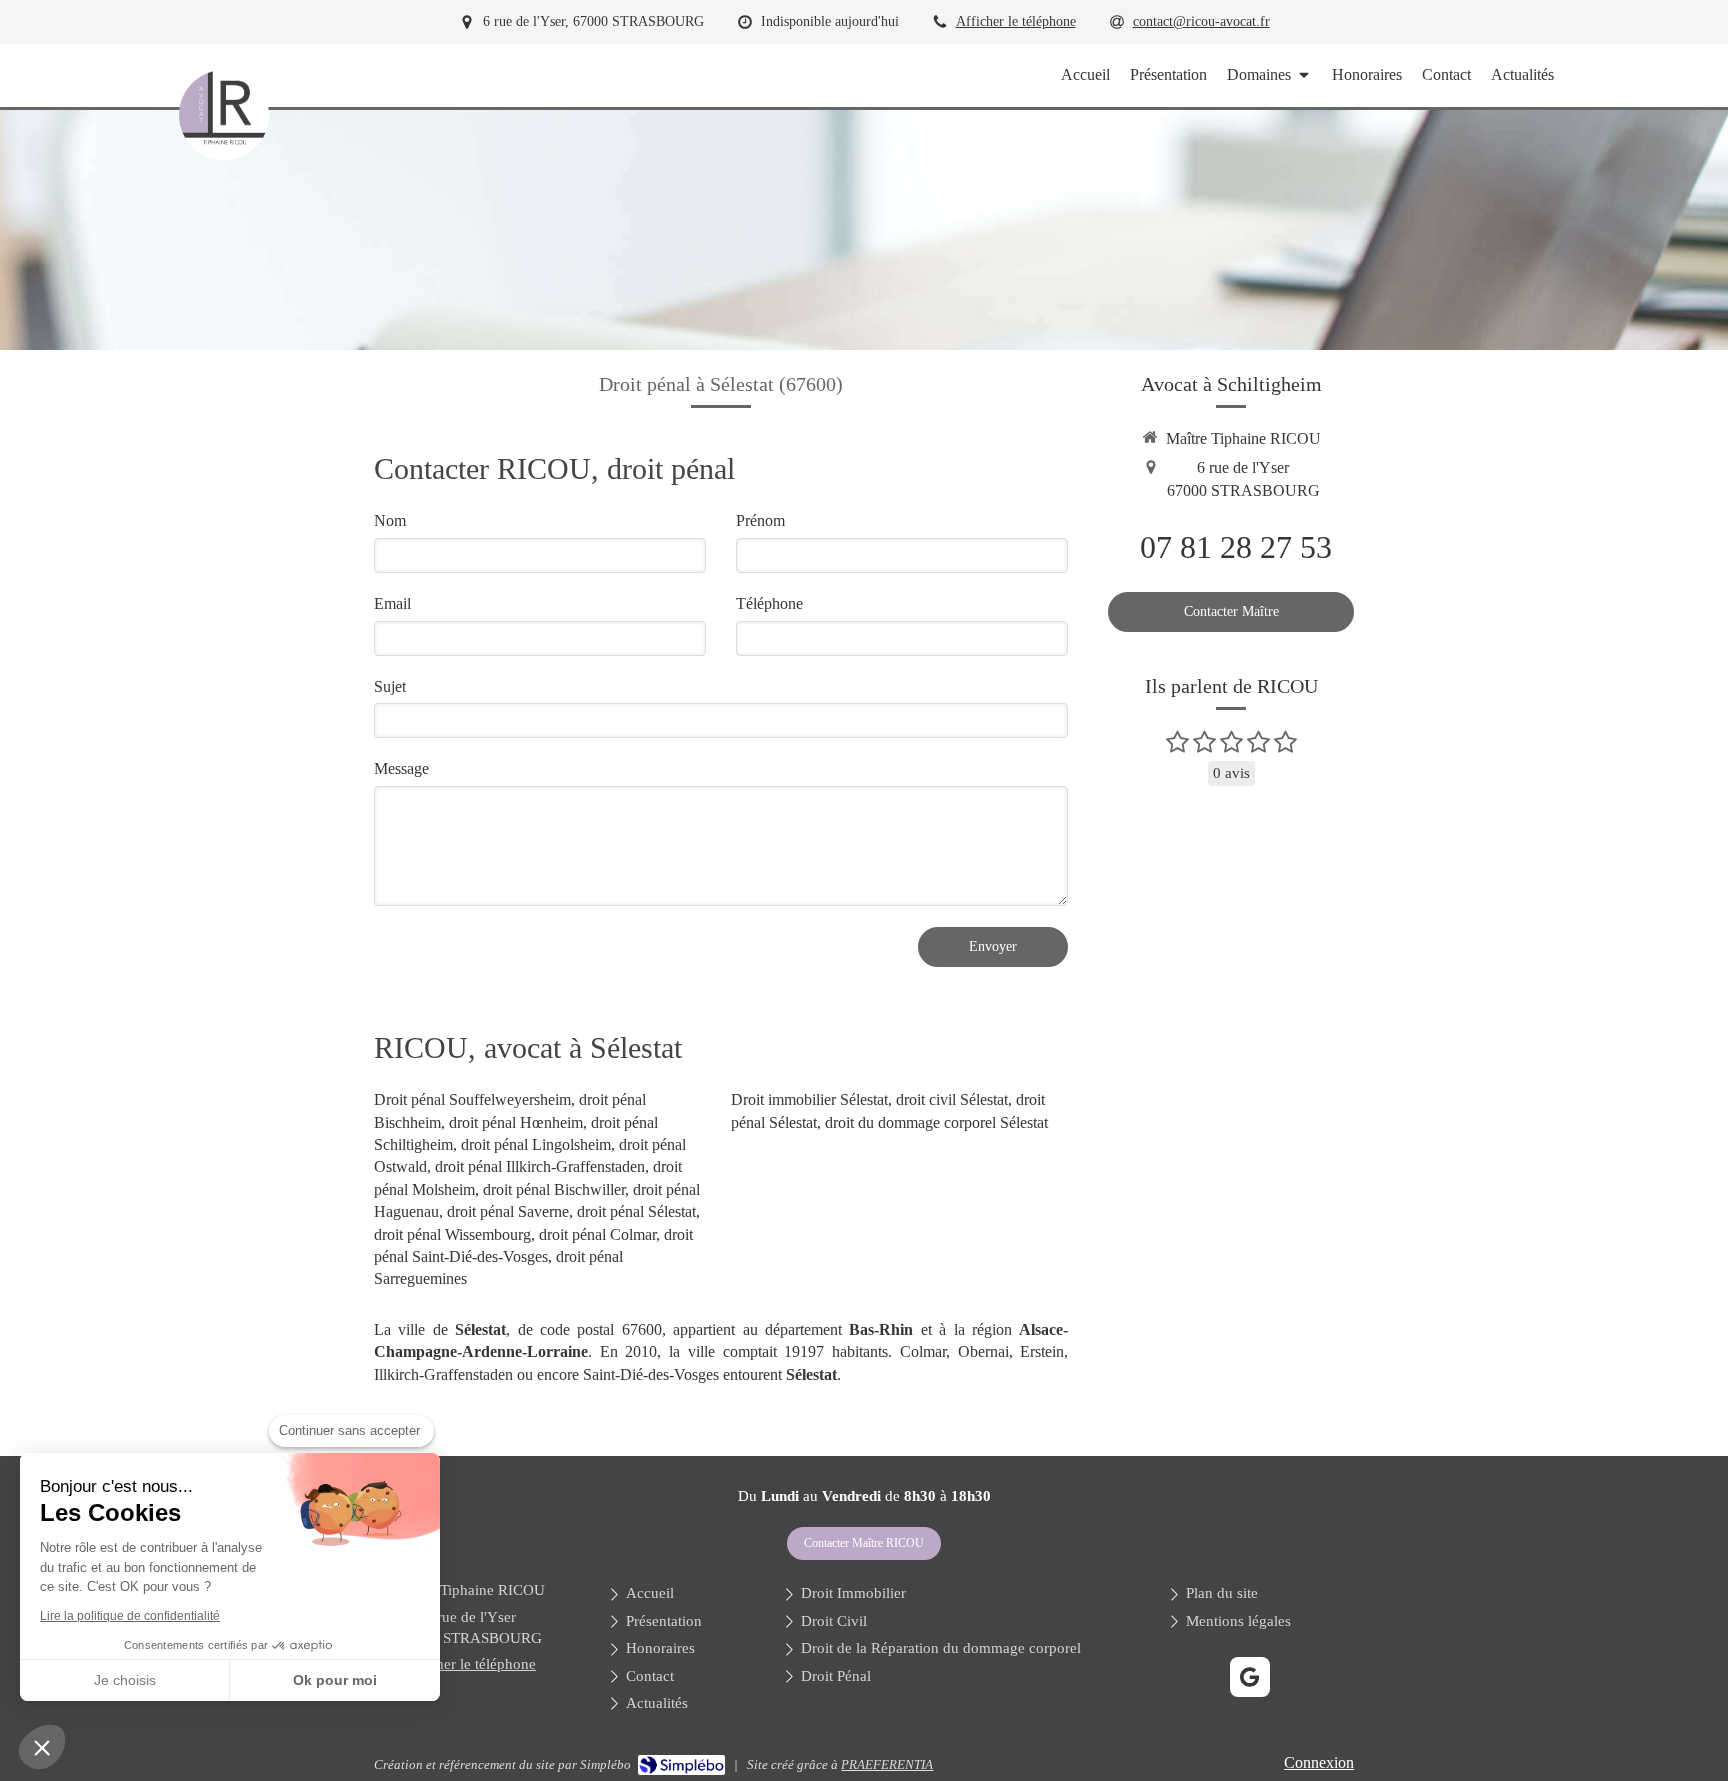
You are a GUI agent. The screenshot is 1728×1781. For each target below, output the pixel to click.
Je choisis (125, 1680)
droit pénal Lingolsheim (536, 1144)
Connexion (1319, 1762)
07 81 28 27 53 (1236, 547)
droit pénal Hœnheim (516, 1122)
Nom (390, 520)
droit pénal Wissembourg (452, 1234)
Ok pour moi (335, 1680)
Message (401, 768)
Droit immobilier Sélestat (809, 1099)
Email (392, 603)
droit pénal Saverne (508, 1211)
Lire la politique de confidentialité (130, 1616)
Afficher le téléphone (1016, 21)
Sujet (390, 686)
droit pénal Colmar (597, 1234)
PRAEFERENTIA (887, 1764)
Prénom (760, 520)
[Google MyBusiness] (1250, 1677)
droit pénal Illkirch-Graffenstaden (540, 1166)
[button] (42, 1747)
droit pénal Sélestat (636, 1211)
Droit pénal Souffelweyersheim (472, 1099)
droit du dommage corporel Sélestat (936, 1122)
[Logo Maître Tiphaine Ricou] (224, 154)
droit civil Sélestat (952, 1099)
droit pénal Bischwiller (554, 1189)
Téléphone (769, 603)
